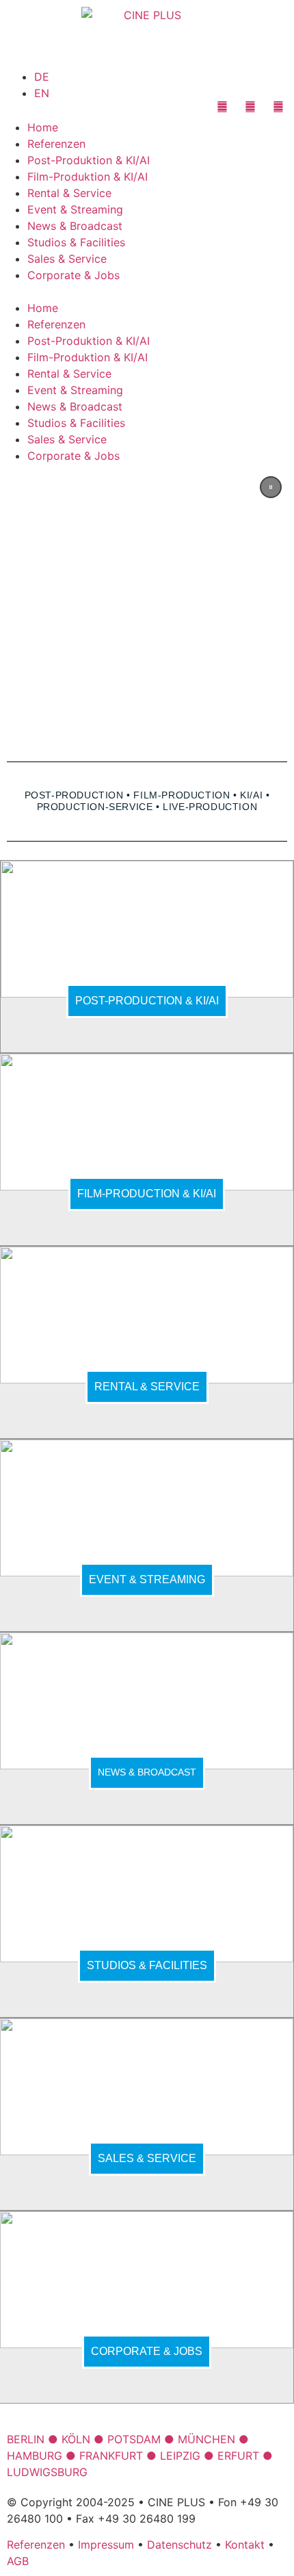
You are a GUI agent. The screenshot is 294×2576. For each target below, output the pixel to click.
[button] (147, 291)
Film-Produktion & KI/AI (88, 177)
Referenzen (56, 144)
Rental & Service (69, 193)
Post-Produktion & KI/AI (89, 160)
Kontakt (245, 2545)
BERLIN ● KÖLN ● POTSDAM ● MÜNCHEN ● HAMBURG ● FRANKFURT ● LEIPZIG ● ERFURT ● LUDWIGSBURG (140, 2456)
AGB (18, 2561)
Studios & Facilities (76, 242)
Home (43, 127)
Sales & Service (67, 259)
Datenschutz (179, 2545)
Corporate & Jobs (73, 275)
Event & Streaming (75, 209)
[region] (147, 604)
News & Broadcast (75, 226)
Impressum (106, 2545)
